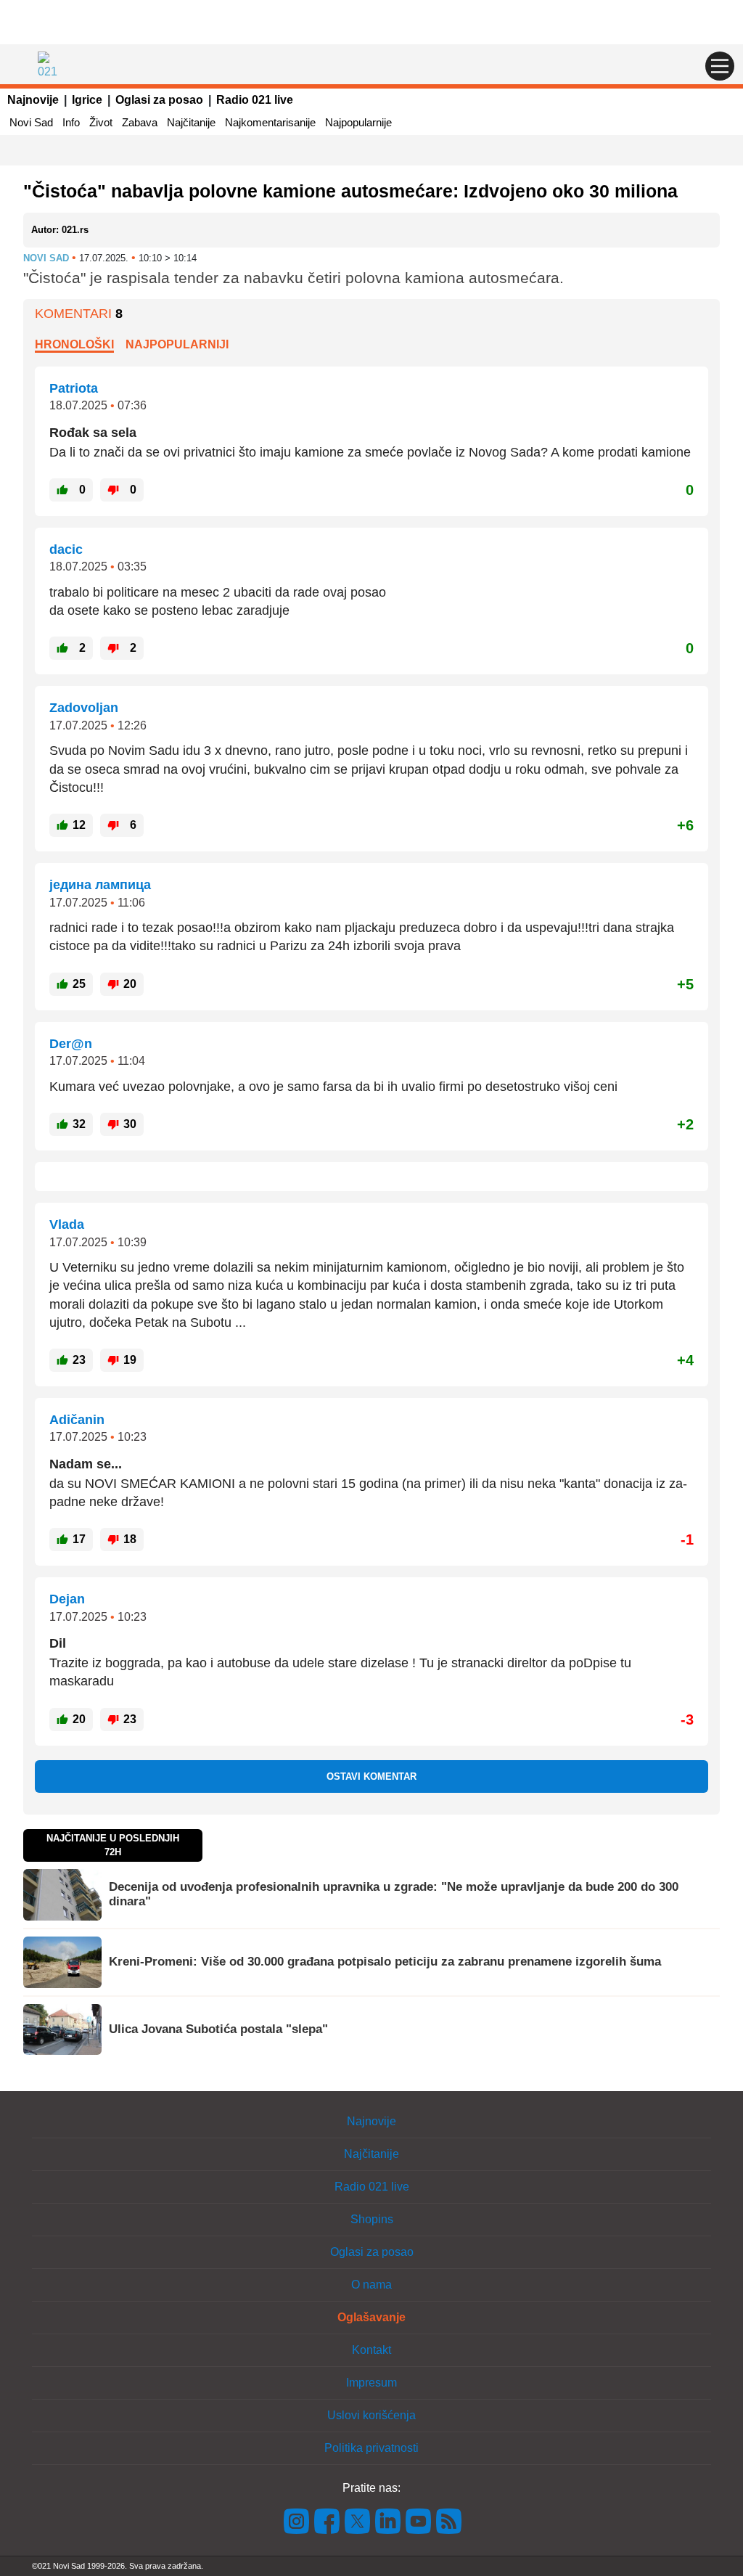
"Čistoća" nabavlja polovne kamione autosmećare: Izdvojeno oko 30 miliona (350, 191)
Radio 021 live (255, 100)
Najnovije (33, 100)
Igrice (87, 100)
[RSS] (448, 2520)
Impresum (371, 2383)
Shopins (372, 2219)
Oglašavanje (371, 2317)
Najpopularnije (358, 122)
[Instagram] (297, 2520)
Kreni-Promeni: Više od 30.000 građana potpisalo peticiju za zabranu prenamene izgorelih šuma (385, 1962)
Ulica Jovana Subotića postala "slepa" (218, 2029)
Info (71, 122)
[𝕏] (358, 2520)
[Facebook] (327, 2520)
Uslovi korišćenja (371, 2415)
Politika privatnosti (371, 2448)
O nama (371, 2285)
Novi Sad (31, 122)
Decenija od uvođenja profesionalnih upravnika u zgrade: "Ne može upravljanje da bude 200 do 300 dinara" (394, 1894)
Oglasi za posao (159, 100)
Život (101, 122)
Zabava (140, 122)
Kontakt (371, 2350)
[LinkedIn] (388, 2520)
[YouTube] (419, 2520)
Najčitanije (191, 122)
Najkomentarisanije (270, 122)
